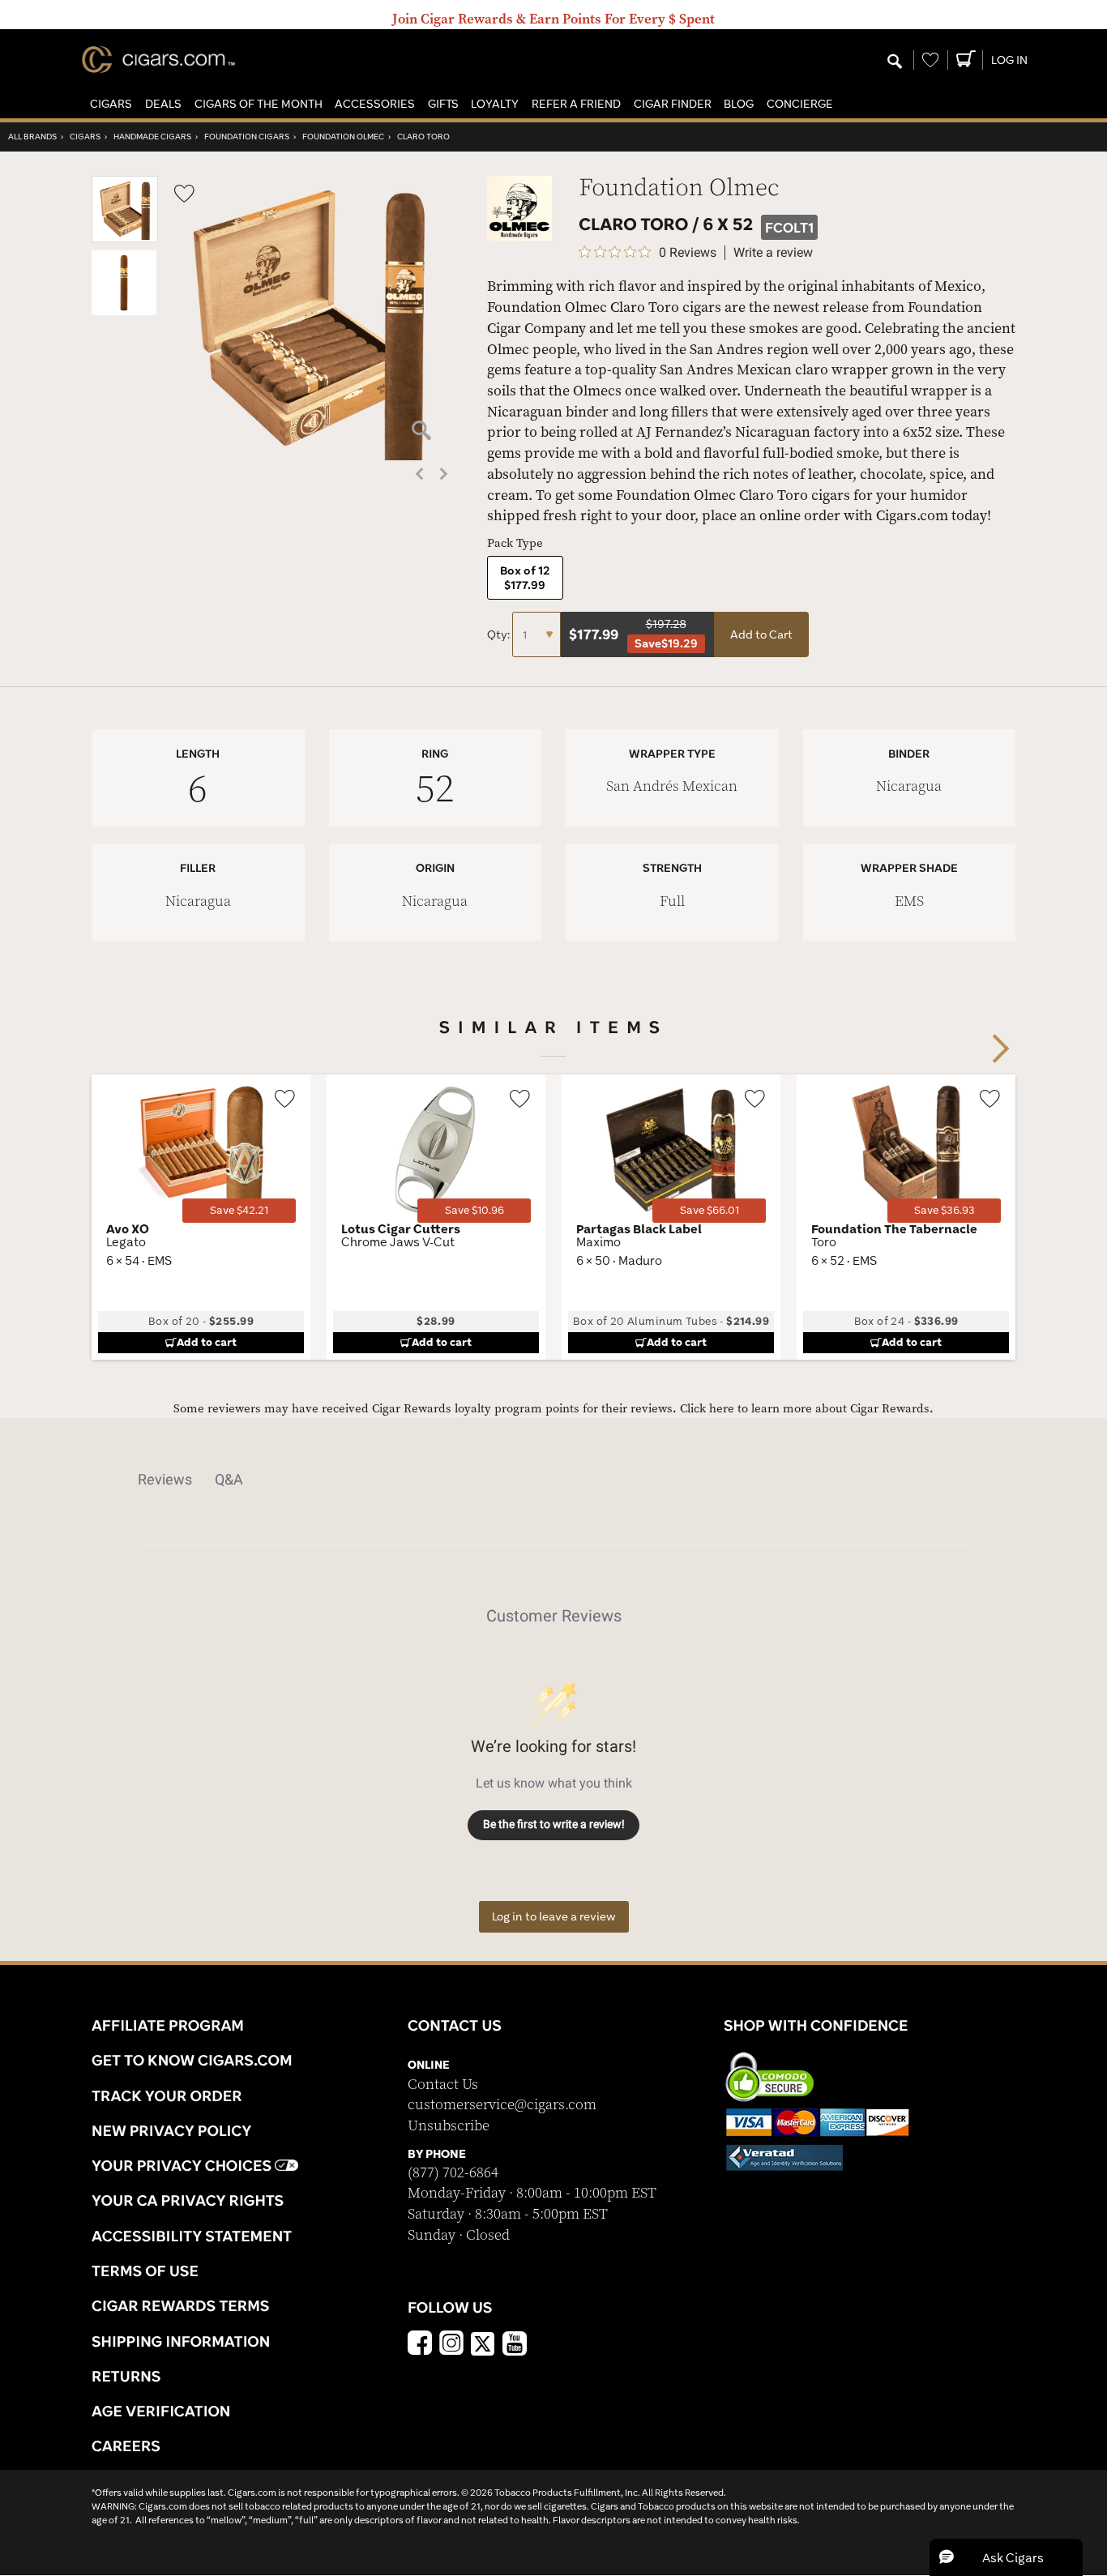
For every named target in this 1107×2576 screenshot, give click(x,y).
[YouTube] (515, 2345)
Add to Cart (761, 634)
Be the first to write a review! (554, 1824)
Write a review (773, 253)
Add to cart (207, 1342)
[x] (483, 2343)
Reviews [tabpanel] (165, 1479)
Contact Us (443, 2085)
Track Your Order (167, 2095)
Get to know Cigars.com (192, 2060)
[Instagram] (451, 2345)
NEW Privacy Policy (171, 2130)
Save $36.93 (945, 1210)
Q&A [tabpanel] (229, 1479)
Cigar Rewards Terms (180, 2305)
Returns (126, 2376)
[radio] (525, 578)
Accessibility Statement (192, 2236)
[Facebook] (420, 2345)
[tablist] (553, 1480)
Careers (126, 2446)
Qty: (500, 634)
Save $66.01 (710, 1210)
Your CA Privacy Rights (188, 2200)
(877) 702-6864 (453, 2173)
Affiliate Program (168, 2025)
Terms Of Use (145, 2271)
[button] (111, 104)
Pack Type (515, 543)
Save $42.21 (239, 1210)
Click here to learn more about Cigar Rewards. (807, 1409)
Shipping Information (181, 2341)
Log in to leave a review (554, 1916)
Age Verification (161, 2411)
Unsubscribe (449, 2126)
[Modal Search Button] (895, 62)
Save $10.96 (474, 1210)
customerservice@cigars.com (502, 2105)
